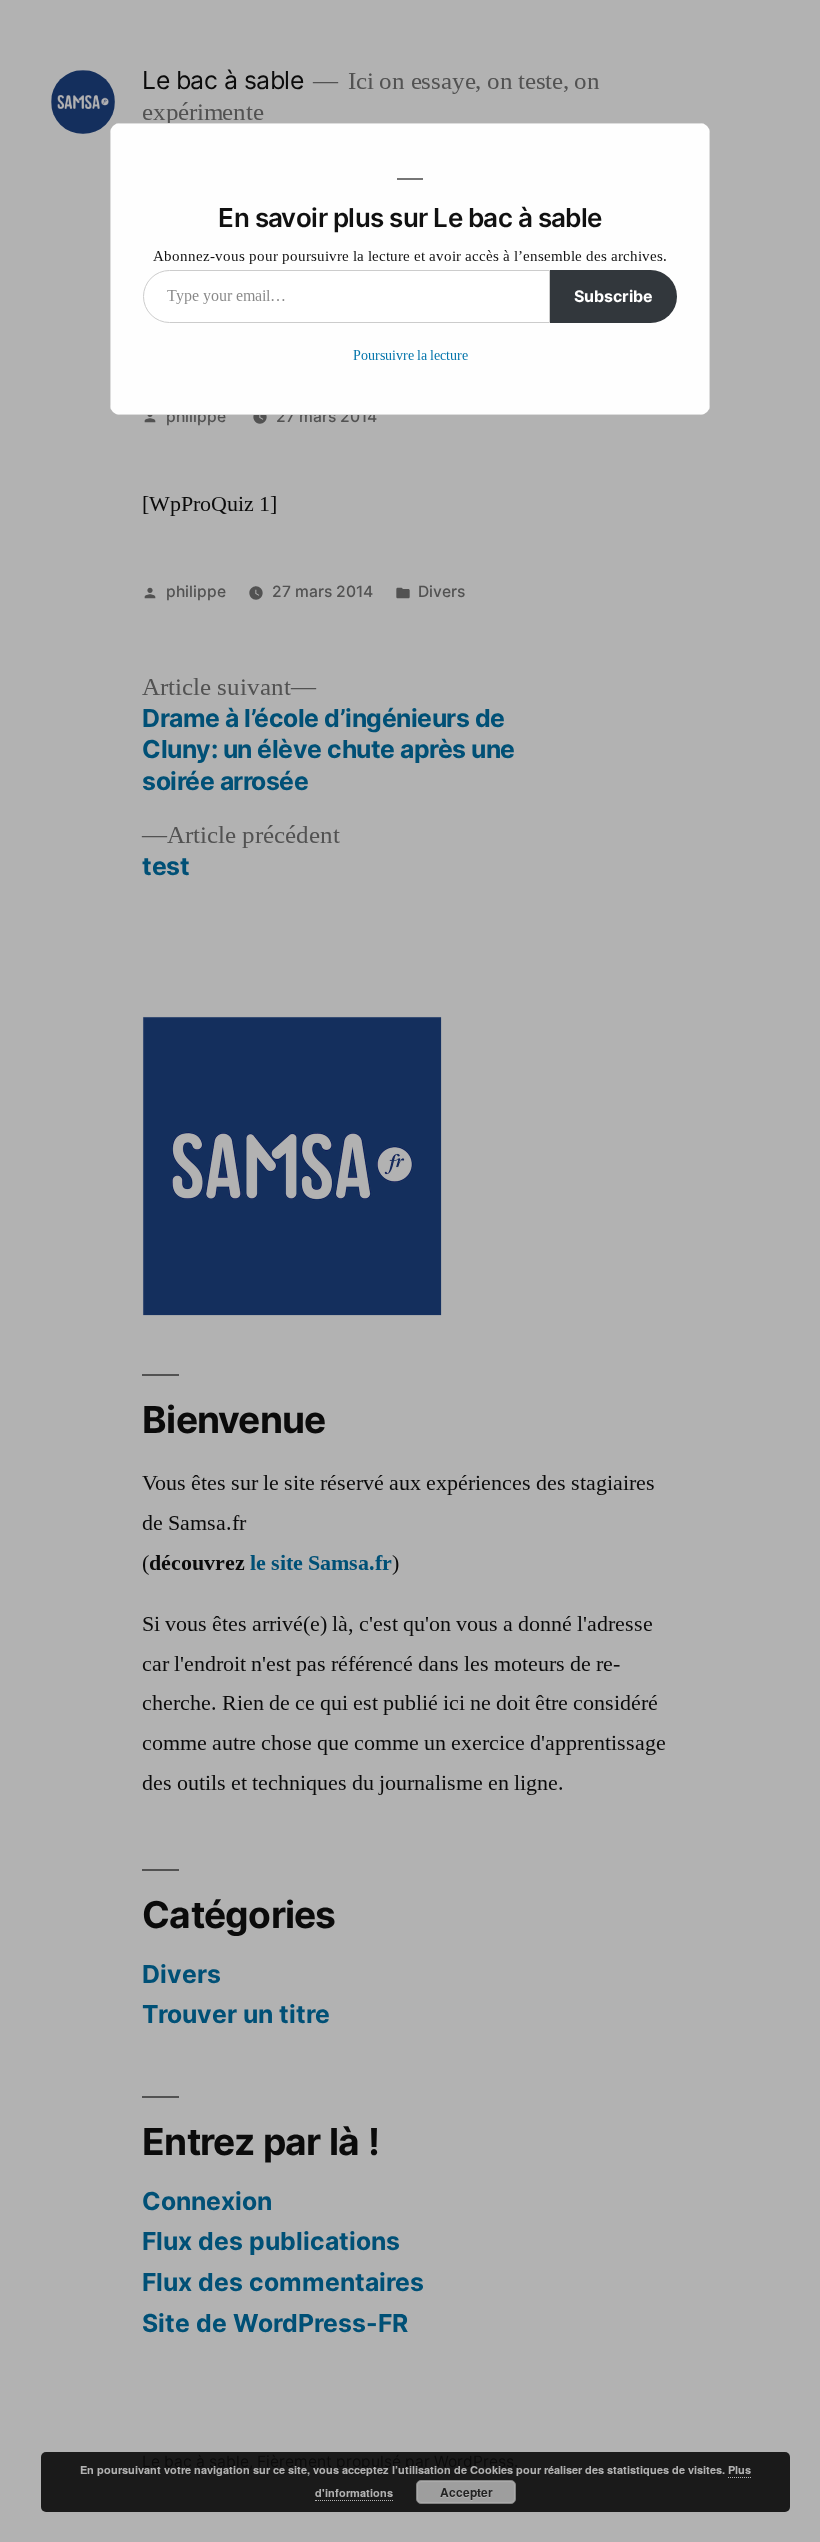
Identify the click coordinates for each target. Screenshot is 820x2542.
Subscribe (613, 296)
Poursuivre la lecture (410, 355)
